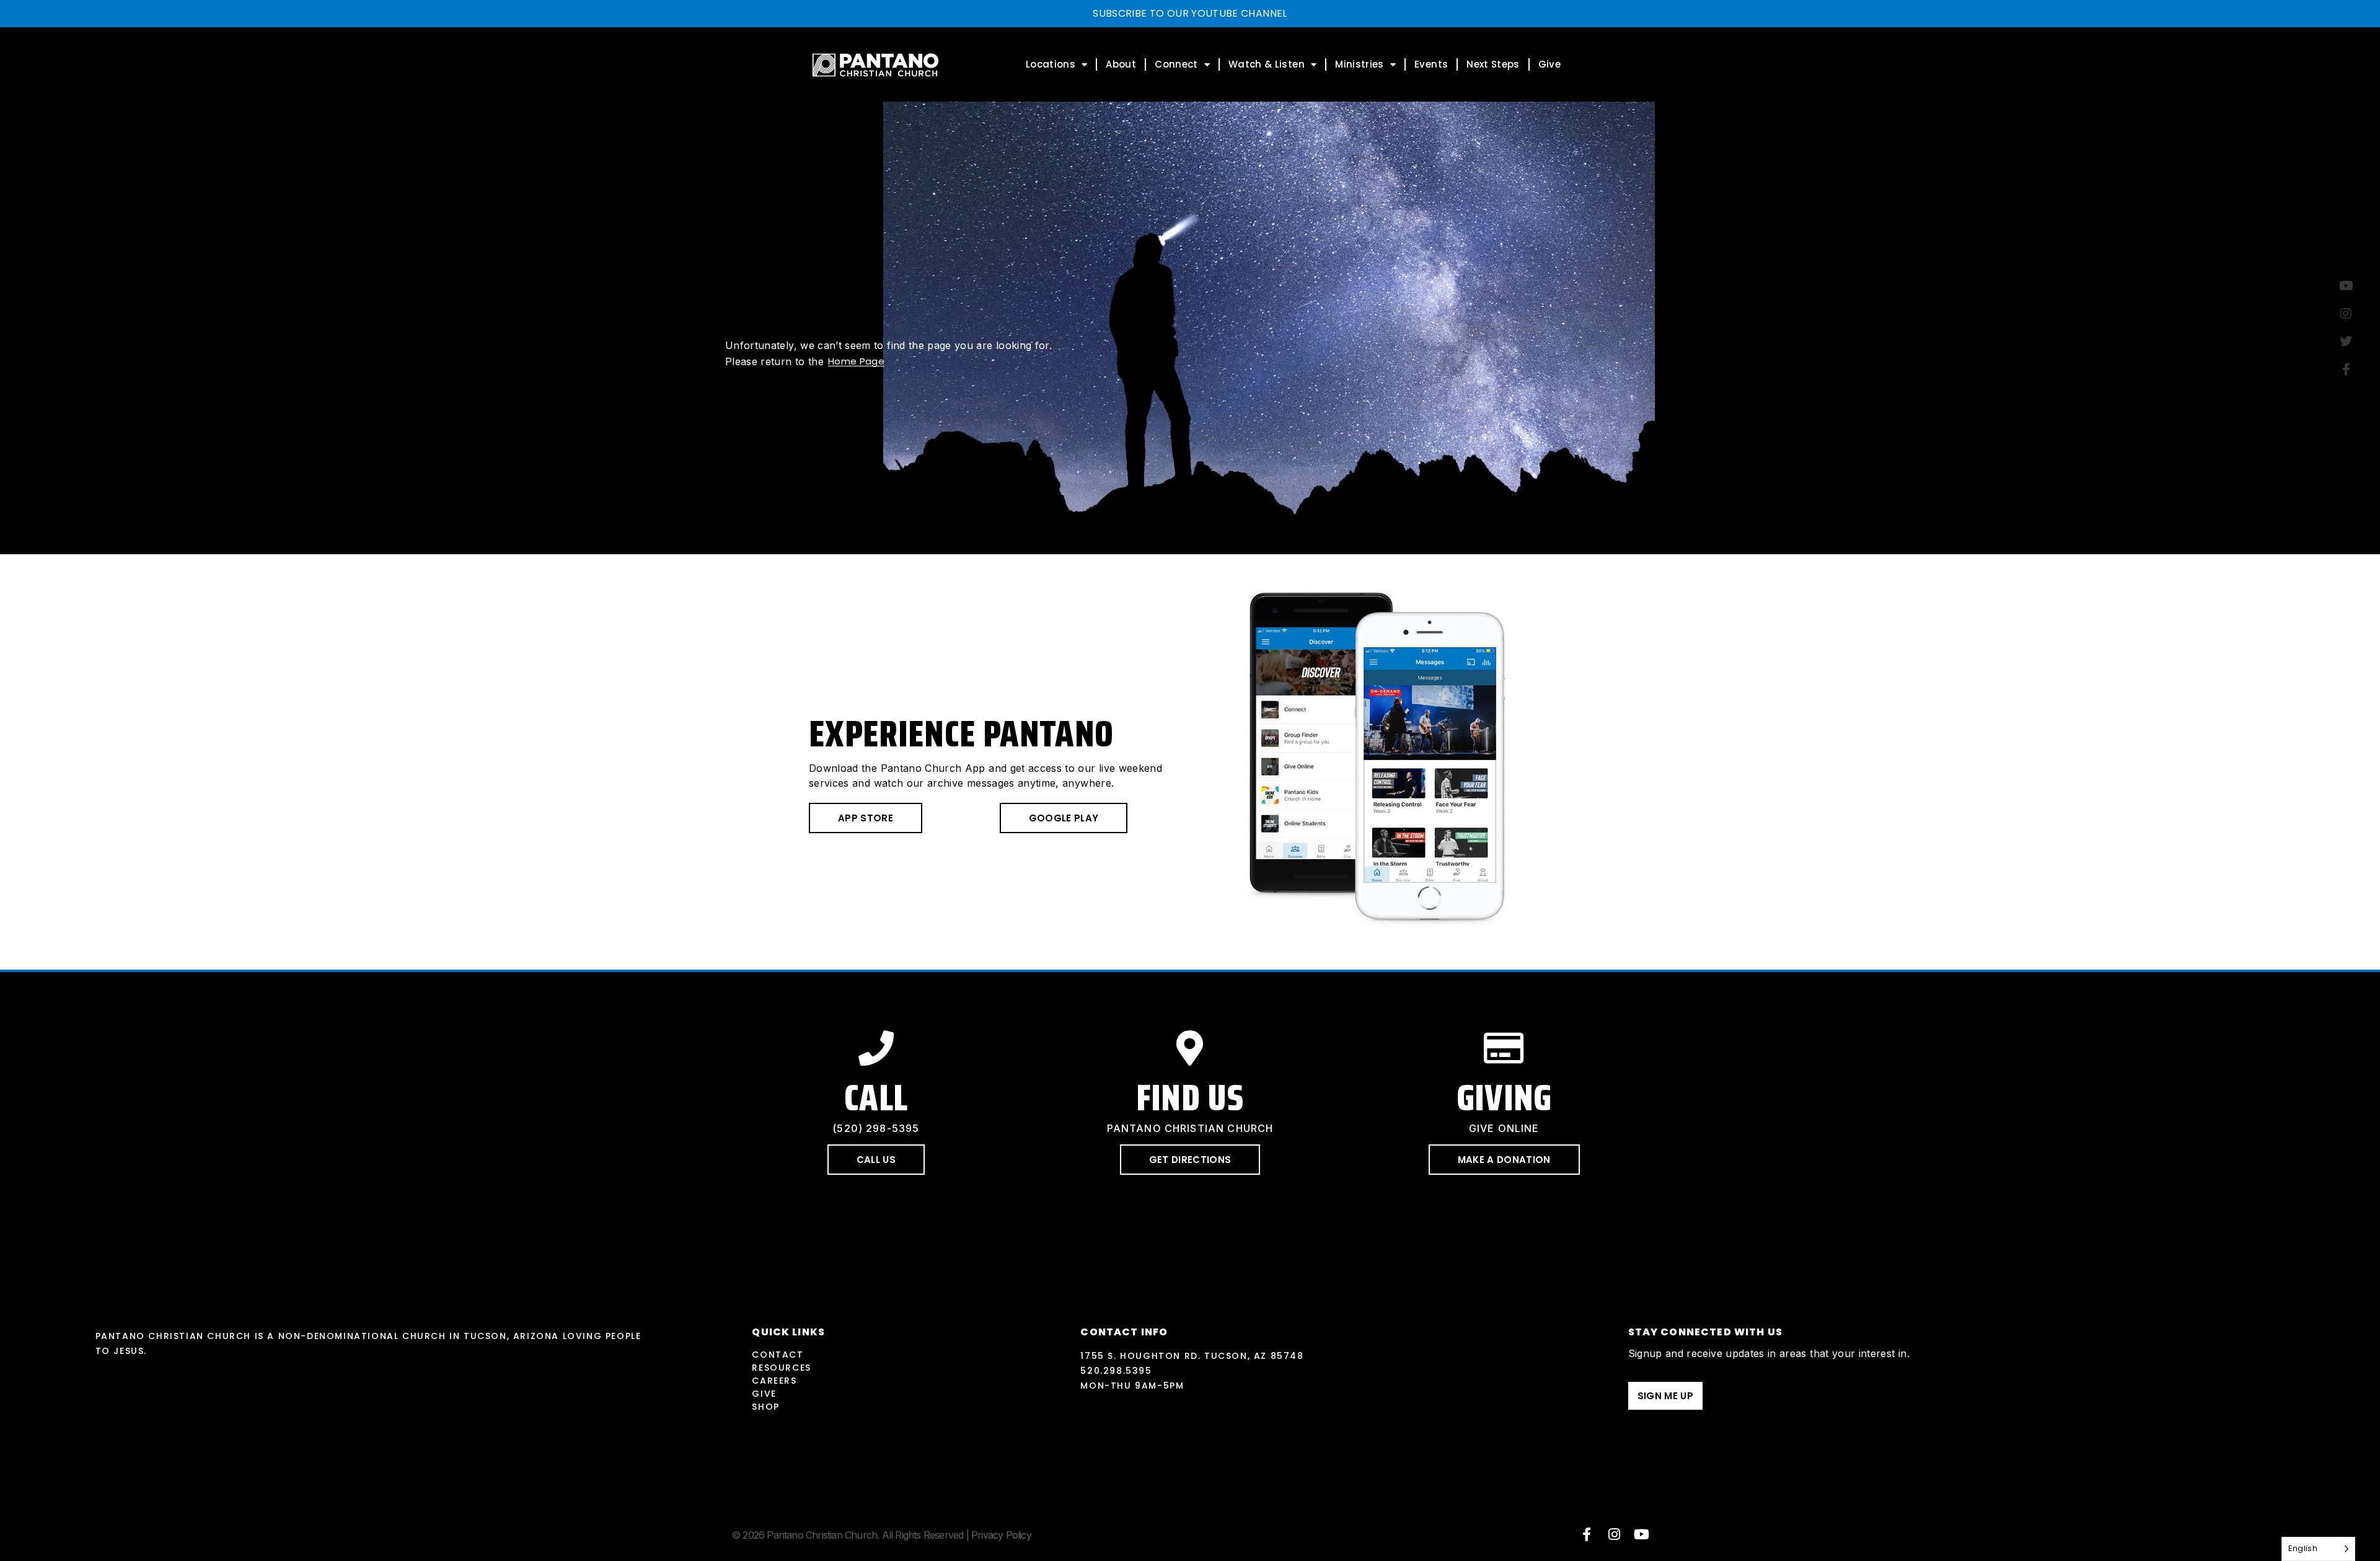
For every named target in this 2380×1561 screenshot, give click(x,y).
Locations (1051, 64)
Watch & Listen (1267, 64)
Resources (781, 1368)
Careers (774, 1381)
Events (1431, 64)
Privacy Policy (1001, 1535)
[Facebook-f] (1587, 1534)
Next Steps (1493, 64)
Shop (765, 1407)
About (1121, 64)
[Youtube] (1642, 1534)
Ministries (1360, 64)
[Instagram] (1615, 1534)
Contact (778, 1355)
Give (1549, 64)
